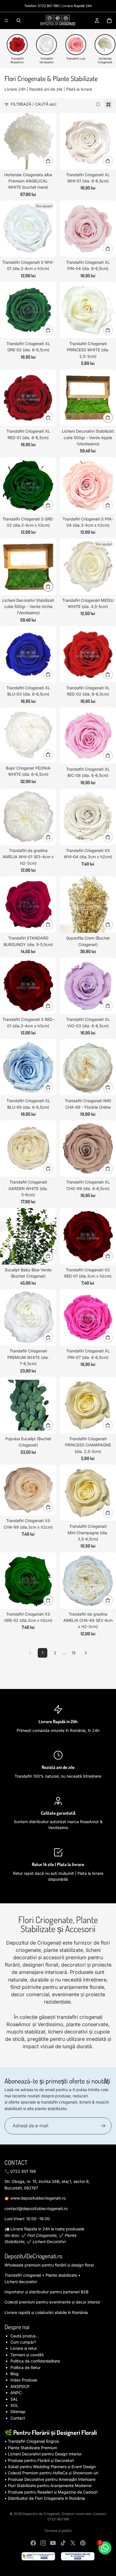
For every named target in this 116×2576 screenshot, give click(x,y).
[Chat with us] (105, 2548)
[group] (17, 49)
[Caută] (19, 21)
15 (73, 1653)
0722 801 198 (48, 6)
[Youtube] (53, 2543)
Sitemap (18, 2412)
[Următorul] (86, 1653)
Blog (14, 2374)
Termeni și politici (58, 2531)
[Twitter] (73, 2543)
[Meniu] (6, 21)
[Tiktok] (63, 2543)
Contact (18, 2418)
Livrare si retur (24, 2348)
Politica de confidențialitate (35, 2361)
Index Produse (24, 2380)
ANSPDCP (20, 2386)
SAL (14, 2399)
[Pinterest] (83, 2543)
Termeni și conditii (27, 2355)
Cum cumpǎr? (23, 2342)
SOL (14, 2405)
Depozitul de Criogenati (41, 2514)
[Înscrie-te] (103, 2126)
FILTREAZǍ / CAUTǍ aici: (34, 104)
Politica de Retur (25, 2367)
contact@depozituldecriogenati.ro (36, 2208)
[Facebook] (33, 2543)
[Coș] (109, 21)
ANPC (16, 2393)
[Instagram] (43, 2543)
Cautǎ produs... (25, 2336)
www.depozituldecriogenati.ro (38, 2198)
